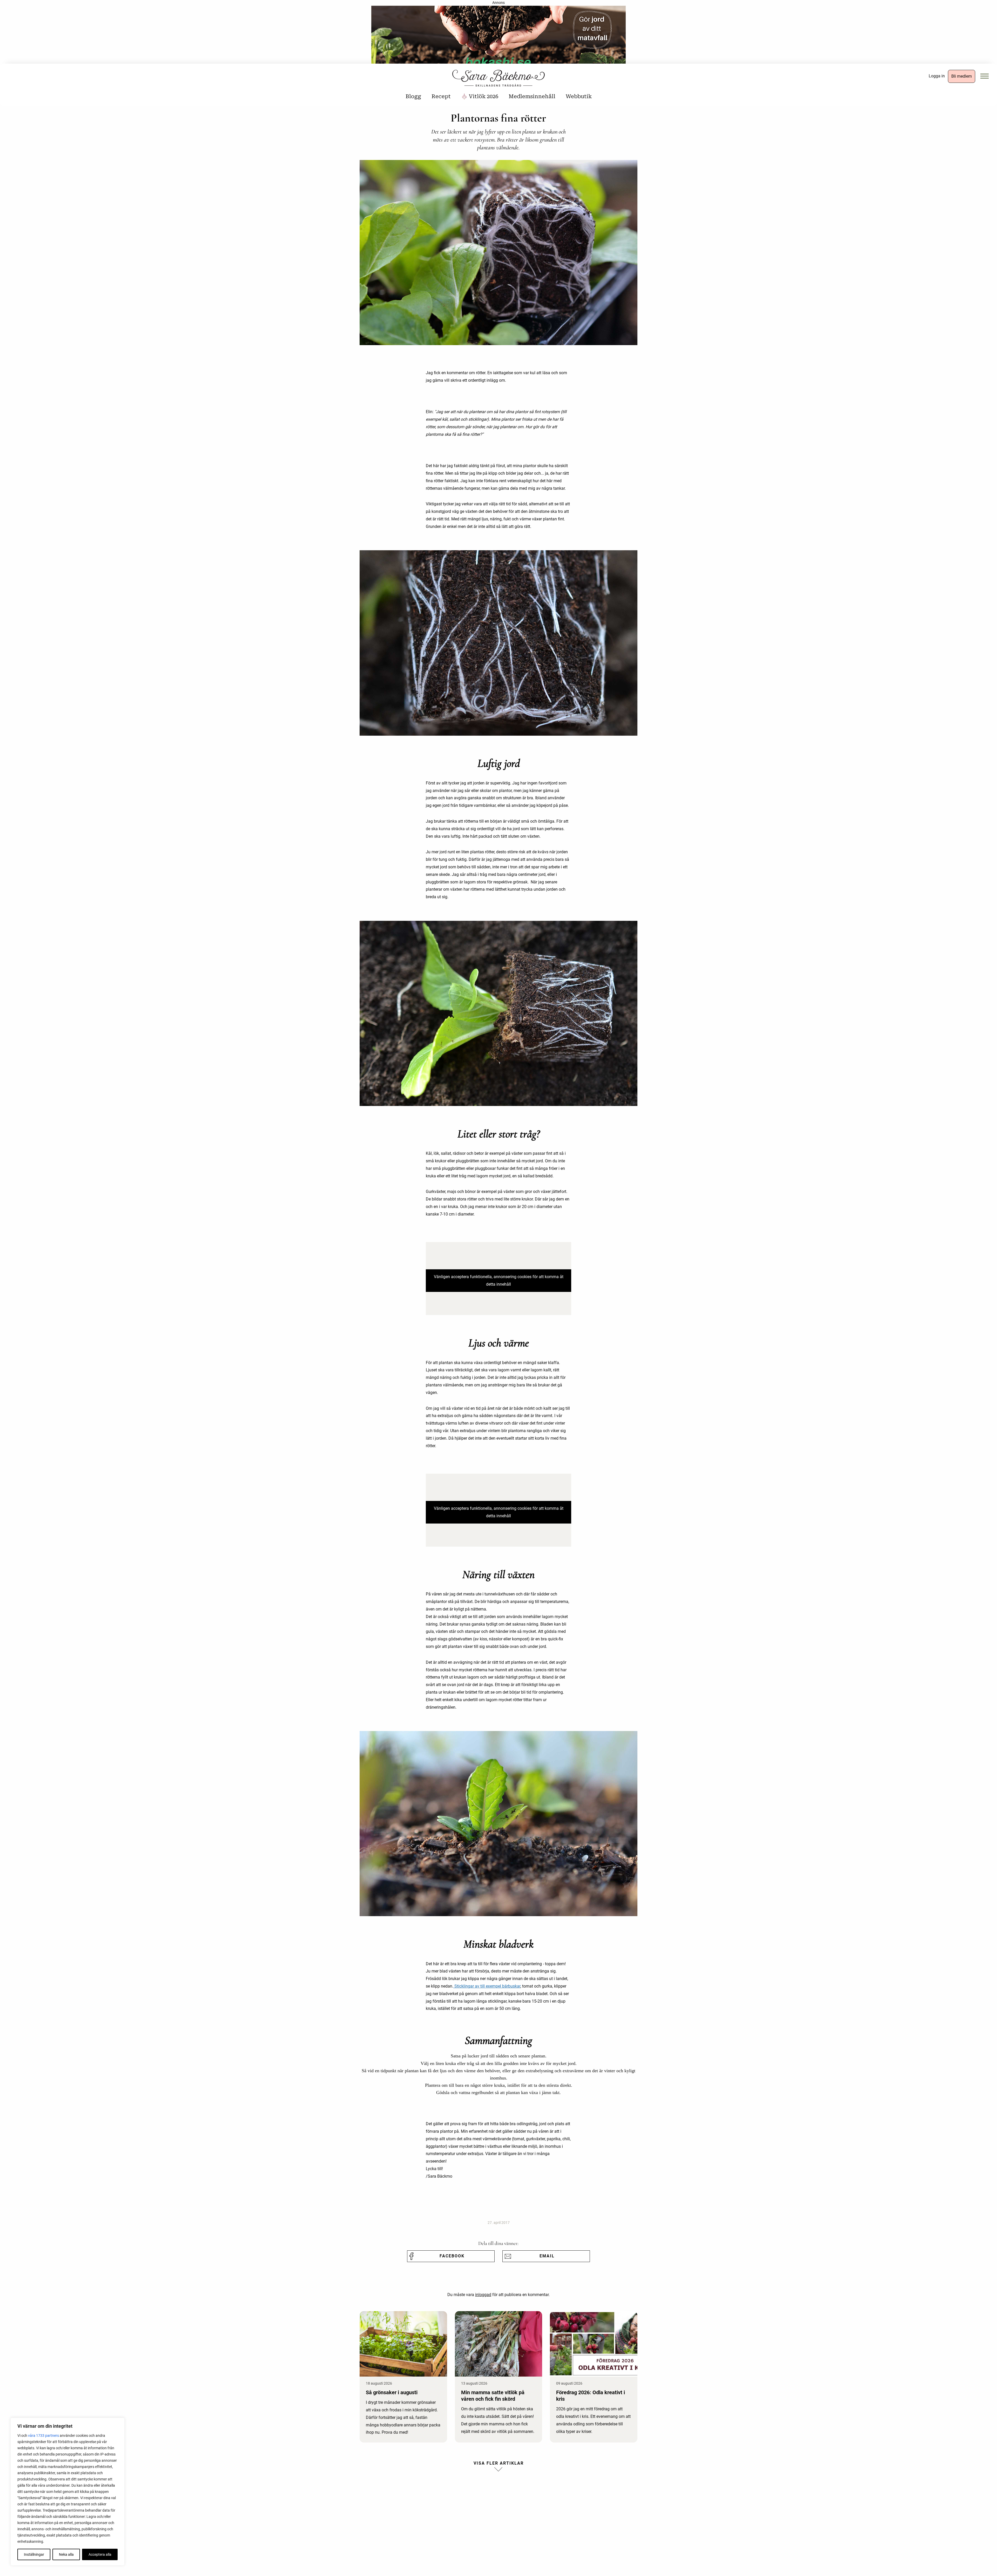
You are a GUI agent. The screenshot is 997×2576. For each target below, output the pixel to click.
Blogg (413, 96)
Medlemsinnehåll (532, 96)
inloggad (483, 2295)
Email (547, 2256)
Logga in (937, 76)
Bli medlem (962, 76)
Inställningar (34, 2554)
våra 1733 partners (43, 2436)
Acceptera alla (100, 2554)
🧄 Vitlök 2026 (480, 96)
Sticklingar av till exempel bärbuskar (487, 1986)
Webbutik (579, 96)
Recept (441, 96)
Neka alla (66, 2554)
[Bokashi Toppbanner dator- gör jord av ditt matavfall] (498, 36)
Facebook (452, 2256)
